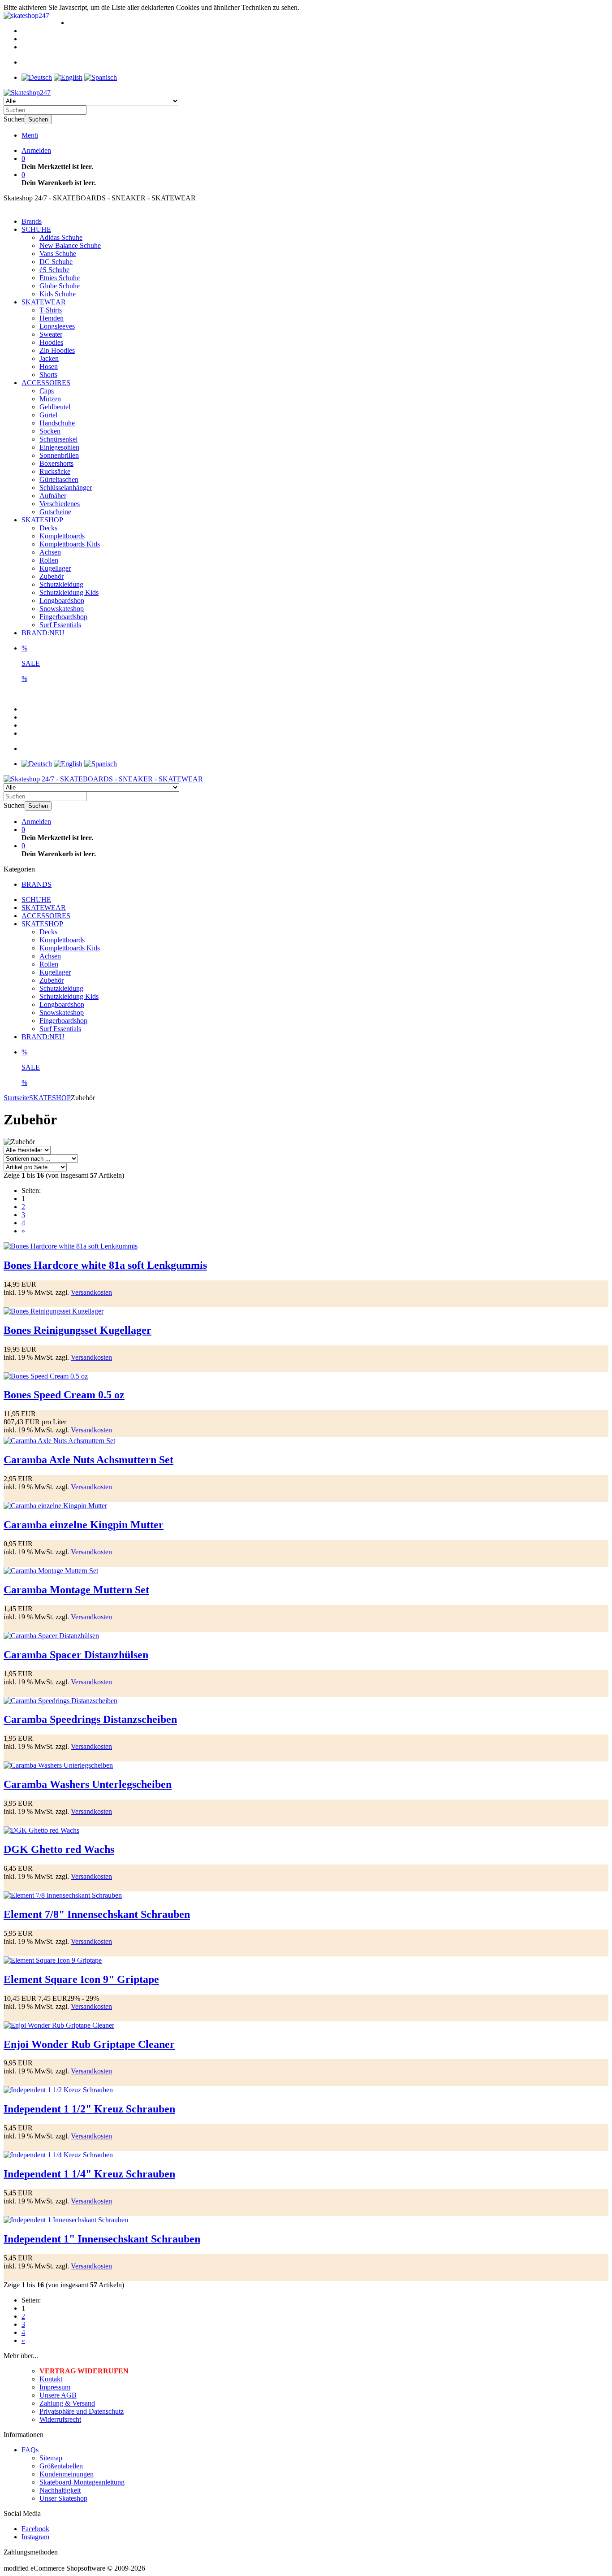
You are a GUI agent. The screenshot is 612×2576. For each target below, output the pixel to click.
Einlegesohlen (59, 447)
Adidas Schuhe (61, 237)
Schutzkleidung (61, 584)
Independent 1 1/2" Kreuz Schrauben (89, 2109)
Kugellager (55, 568)
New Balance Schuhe (70, 245)
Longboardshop (62, 601)
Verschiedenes (60, 504)
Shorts (48, 375)
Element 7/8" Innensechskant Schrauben (97, 1914)
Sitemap (51, 2458)
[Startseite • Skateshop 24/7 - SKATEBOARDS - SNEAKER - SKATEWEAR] (27, 93)
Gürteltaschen (59, 479)
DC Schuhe (56, 262)
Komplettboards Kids (70, 544)
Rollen (49, 560)
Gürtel (48, 415)
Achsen (50, 552)
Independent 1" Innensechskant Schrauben (102, 2239)
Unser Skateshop (63, 2498)
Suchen (38, 119)
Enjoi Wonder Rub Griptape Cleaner (89, 2044)
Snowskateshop (62, 609)
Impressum (55, 2387)
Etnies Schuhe (60, 278)
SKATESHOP (42, 520)
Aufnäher (53, 496)
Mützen (50, 399)
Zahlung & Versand (67, 2403)
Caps (47, 391)
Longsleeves (57, 326)
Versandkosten (91, 1292)
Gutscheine (55, 512)
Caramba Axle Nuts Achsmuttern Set (88, 1460)
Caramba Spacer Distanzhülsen (76, 1655)
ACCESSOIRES (46, 383)
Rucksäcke (55, 471)
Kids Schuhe (58, 294)
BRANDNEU (43, 633)
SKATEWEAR (44, 302)
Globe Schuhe (60, 286)
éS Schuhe (54, 270)
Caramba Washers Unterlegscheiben (88, 1784)
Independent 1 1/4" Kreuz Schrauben (89, 2174)
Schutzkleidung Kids (69, 592)
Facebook (35, 2529)
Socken (50, 431)
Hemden (52, 318)
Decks (48, 528)
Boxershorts (56, 463)
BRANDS (37, 884)
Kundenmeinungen (67, 2474)
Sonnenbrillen (59, 455)
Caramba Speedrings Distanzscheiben (90, 1719)
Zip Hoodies (57, 350)
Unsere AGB (58, 2395)
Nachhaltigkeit (60, 2490)
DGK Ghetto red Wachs (59, 1849)
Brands (32, 221)
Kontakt (51, 2379)
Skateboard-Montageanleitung (82, 2482)
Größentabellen (61, 2466)
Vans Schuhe (58, 254)
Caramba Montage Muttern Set (76, 1590)
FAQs (30, 2450)
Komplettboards (62, 536)
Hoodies (51, 342)
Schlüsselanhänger (66, 488)
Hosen (49, 366)
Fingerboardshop (63, 617)
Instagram (35, 2537)
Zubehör (52, 576)
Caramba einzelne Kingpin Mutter (84, 1525)
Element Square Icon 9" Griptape (81, 1979)
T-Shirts (51, 310)
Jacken (49, 358)
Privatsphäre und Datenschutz (82, 2411)
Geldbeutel (55, 407)
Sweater (51, 334)
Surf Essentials (60, 625)
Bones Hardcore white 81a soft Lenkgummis (105, 1265)
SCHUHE (36, 229)
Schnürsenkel (58, 439)
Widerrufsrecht (60, 2419)
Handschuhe (57, 423)
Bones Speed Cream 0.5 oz (64, 1395)
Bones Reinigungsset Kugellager (78, 1330)
